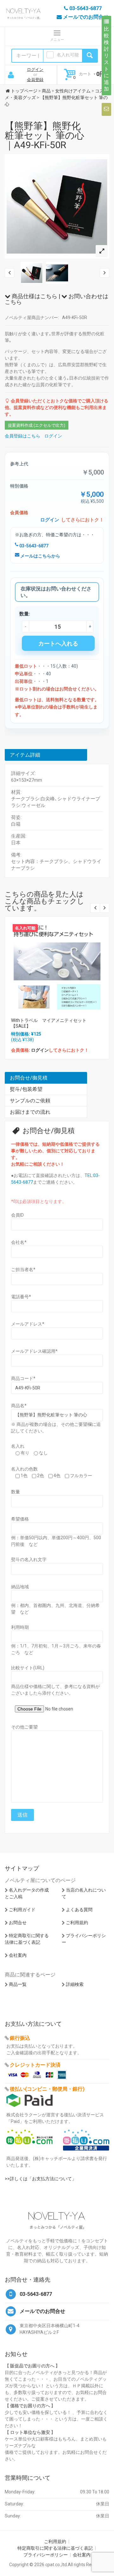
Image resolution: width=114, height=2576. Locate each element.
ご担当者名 (23, 1269)
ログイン (35, 69)
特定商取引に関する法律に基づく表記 (55, 2548)
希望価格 (20, 1519)
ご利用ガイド (22, 1910)
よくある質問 (79, 1910)
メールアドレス (28, 1324)
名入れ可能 (68, 55)
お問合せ (18, 1923)
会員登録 (35, 80)
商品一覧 (18, 1984)
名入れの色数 (24, 1469)
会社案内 (18, 1955)
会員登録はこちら (22, 436)
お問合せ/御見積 (29, 1078)
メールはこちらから (40, 556)
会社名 (19, 1242)
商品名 (19, 1406)
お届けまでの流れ (30, 1112)
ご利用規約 (77, 1923)
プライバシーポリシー (46, 2555)
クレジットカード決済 (35, 2065)
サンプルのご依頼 (30, 1101)
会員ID (17, 1215)
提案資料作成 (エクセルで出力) (37, 425)
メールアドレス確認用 (34, 1351)
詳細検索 (75, 1984)
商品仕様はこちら (34, 296)
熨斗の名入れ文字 (29, 1559)
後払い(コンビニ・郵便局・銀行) (47, 2089)
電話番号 (21, 1297)
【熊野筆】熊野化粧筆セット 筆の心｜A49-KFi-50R (44, 135)
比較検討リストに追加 (106, 59)
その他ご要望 (24, 1727)
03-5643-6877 (33, 546)
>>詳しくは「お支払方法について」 (41, 2179)
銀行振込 (20, 2038)
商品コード (23, 1378)
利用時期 (20, 1627)
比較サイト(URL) (28, 1668)
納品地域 (20, 1587)
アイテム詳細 (25, 755)
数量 (16, 1492)
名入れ (18, 1446)
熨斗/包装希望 (26, 1089)
